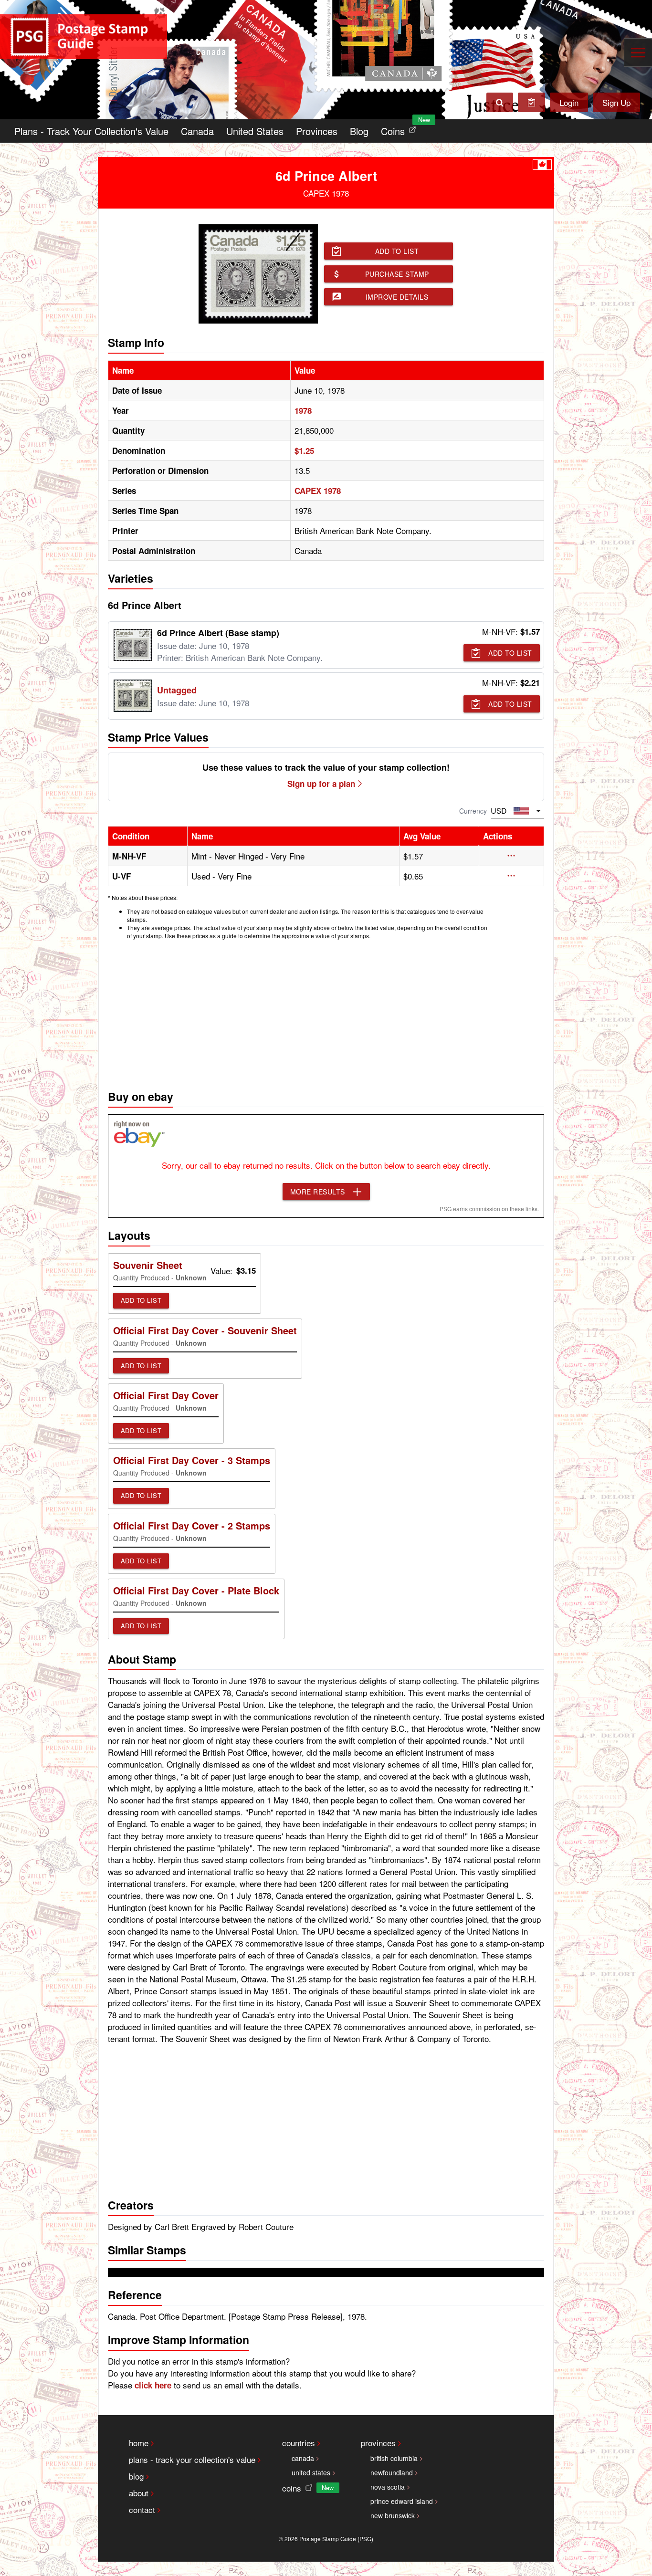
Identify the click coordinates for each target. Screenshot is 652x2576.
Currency (473, 811)
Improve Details (397, 297)
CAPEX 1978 (318, 491)
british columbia (394, 2458)
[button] (511, 856)
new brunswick (393, 2515)
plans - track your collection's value (192, 2459)
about (139, 2493)
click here (153, 2385)
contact (142, 2509)
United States (255, 131)
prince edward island (402, 2501)
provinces (378, 2443)
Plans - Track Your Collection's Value (91, 131)
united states (311, 2472)
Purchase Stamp (397, 274)
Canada (197, 131)
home (139, 2443)
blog (136, 2476)
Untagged (177, 690)
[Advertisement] (326, 1012)
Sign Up (616, 102)
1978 (303, 410)
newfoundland (392, 2472)
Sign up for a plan (321, 784)
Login (569, 102)
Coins (400, 129)
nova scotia (388, 2487)
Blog (359, 131)
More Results (318, 1192)
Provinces (317, 131)
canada (303, 2458)
